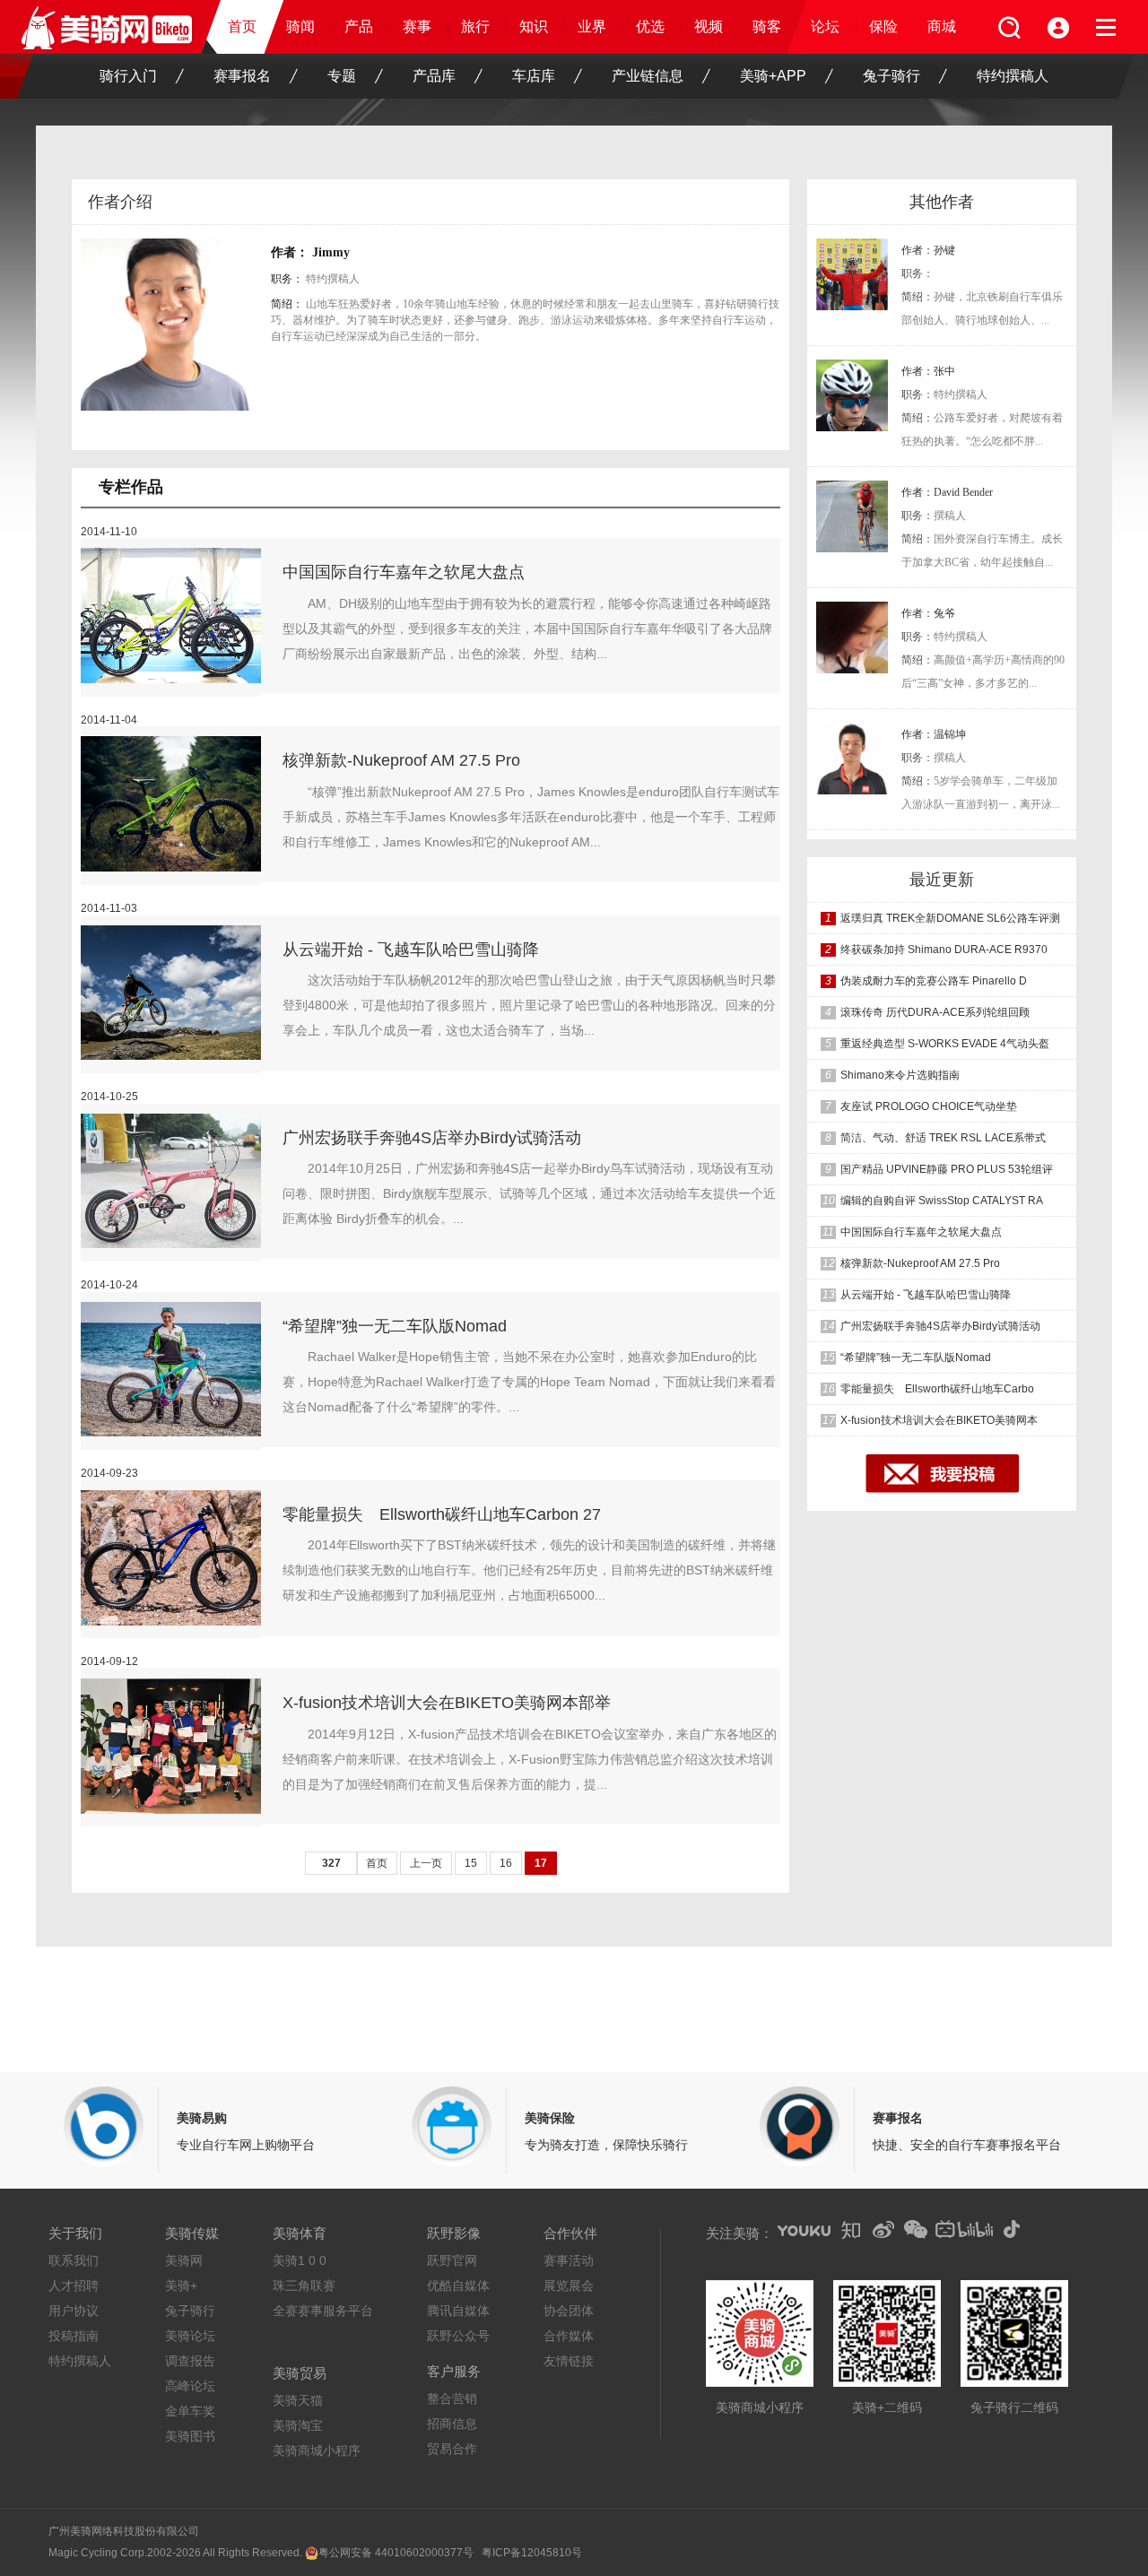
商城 (942, 26)
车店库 (534, 76)
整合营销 (452, 2398)
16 (506, 1863)
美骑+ (181, 2285)
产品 (359, 26)
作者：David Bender (947, 492)
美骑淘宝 (298, 2425)
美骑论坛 (190, 2336)
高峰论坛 (190, 2386)
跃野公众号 (458, 2336)
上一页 (426, 1863)
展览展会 (569, 2285)
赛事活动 (569, 2260)
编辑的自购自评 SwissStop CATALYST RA (942, 1201)
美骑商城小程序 (317, 2450)
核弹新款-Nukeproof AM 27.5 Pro (401, 760)
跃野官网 (452, 2260)
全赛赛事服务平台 (323, 2311)
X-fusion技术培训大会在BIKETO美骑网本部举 (447, 1703)
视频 (709, 26)
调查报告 (190, 2361)
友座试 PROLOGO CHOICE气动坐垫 (929, 1106)
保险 (883, 26)
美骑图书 (190, 2436)
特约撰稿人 (1013, 76)
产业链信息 (648, 76)
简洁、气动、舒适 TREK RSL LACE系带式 (943, 1138)
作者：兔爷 (928, 613)
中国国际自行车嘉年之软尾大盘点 (404, 572)
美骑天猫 (298, 2400)
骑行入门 (128, 76)
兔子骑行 (891, 76)
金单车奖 (190, 2411)
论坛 (825, 26)
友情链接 (569, 2361)
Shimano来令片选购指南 (900, 1075)
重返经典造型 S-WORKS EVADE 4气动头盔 (945, 1044)
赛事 (417, 26)
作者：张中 (928, 371)
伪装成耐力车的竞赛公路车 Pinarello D (934, 981)
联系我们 (74, 2260)
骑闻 (300, 26)
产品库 (434, 76)
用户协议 (74, 2311)
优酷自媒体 (458, 2285)
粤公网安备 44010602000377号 (396, 2553)
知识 (534, 26)
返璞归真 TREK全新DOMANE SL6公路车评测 (950, 918)
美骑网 (184, 2260)
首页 (242, 26)
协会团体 (569, 2311)
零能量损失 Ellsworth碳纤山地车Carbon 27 (442, 1514)
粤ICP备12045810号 (532, 2553)
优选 (650, 26)
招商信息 (452, 2424)
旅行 (475, 26)
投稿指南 (74, 2336)
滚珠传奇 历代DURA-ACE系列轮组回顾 (935, 1012)
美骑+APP (773, 76)
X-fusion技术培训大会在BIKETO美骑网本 (939, 1420)
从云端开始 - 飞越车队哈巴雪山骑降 (411, 950)
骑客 (767, 26)
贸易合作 (452, 2449)
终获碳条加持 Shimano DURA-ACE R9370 (944, 950)
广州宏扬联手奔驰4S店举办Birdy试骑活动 (432, 1138)
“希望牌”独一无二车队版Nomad (395, 1326)
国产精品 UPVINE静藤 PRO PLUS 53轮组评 (947, 1169)
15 (471, 1863)
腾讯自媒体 (458, 2311)
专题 (342, 76)
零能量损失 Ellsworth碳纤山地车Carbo (937, 1389)
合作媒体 (569, 2336)
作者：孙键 (928, 250)
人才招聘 (74, 2285)
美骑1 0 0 (300, 2260)
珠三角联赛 (304, 2285)
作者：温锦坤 (934, 734)
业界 (592, 26)
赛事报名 (242, 76)
